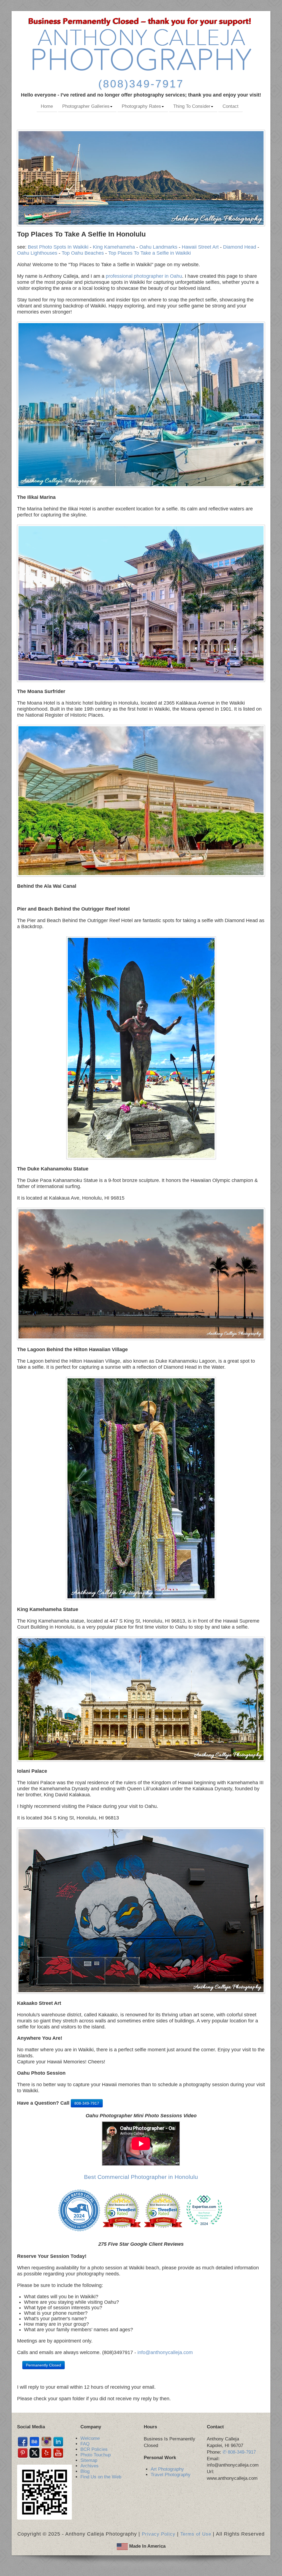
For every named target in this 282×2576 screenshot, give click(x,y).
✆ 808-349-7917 (239, 2452)
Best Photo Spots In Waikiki (58, 247)
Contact (231, 106)
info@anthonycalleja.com (165, 2352)
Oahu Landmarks (158, 247)
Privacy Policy (159, 2534)
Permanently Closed (44, 2365)
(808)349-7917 (141, 84)
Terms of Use (196, 2534)
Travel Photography (171, 2475)
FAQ (85, 2444)
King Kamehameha (114, 247)
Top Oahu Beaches (83, 253)
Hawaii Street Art (200, 247)
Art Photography (167, 2469)
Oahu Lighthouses (37, 253)
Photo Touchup (96, 2455)
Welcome (90, 2438)
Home (47, 106)
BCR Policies (94, 2449)
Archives (90, 2466)
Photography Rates (141, 106)
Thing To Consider (192, 106)
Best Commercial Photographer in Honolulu (141, 2177)
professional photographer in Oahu (144, 276)
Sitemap (89, 2460)
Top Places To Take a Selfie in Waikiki (150, 253)
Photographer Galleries (86, 106)
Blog (85, 2471)
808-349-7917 (87, 2103)
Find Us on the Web (101, 2477)
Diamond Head (240, 247)
